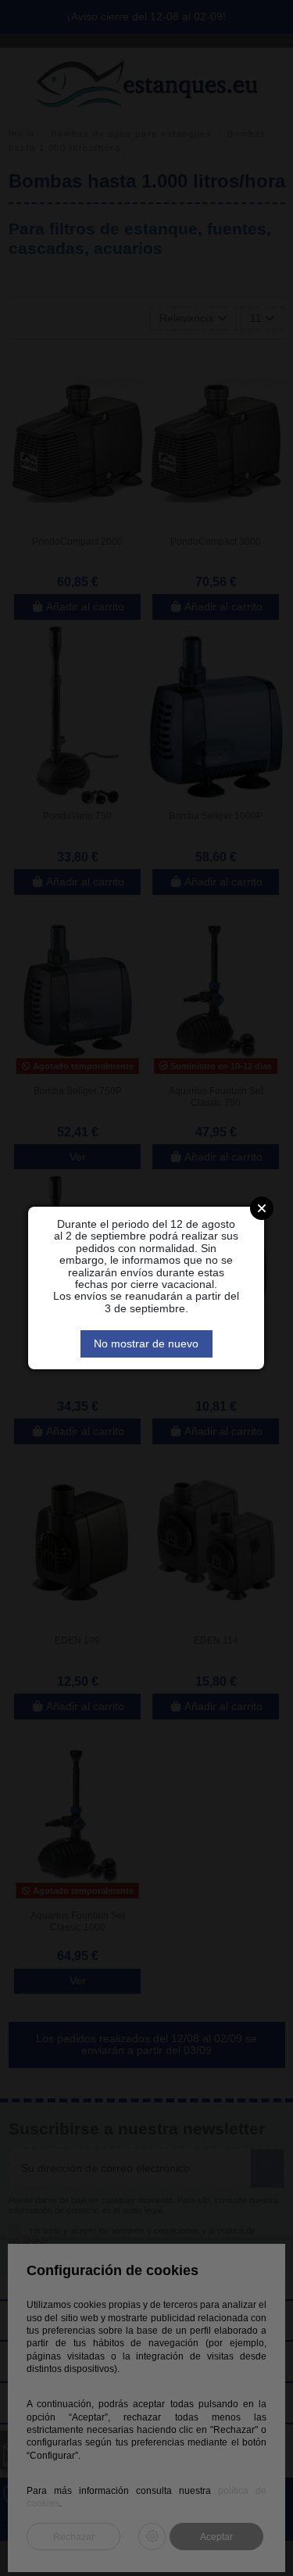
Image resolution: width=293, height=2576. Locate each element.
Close (262, 1208)
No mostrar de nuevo (146, 1343)
